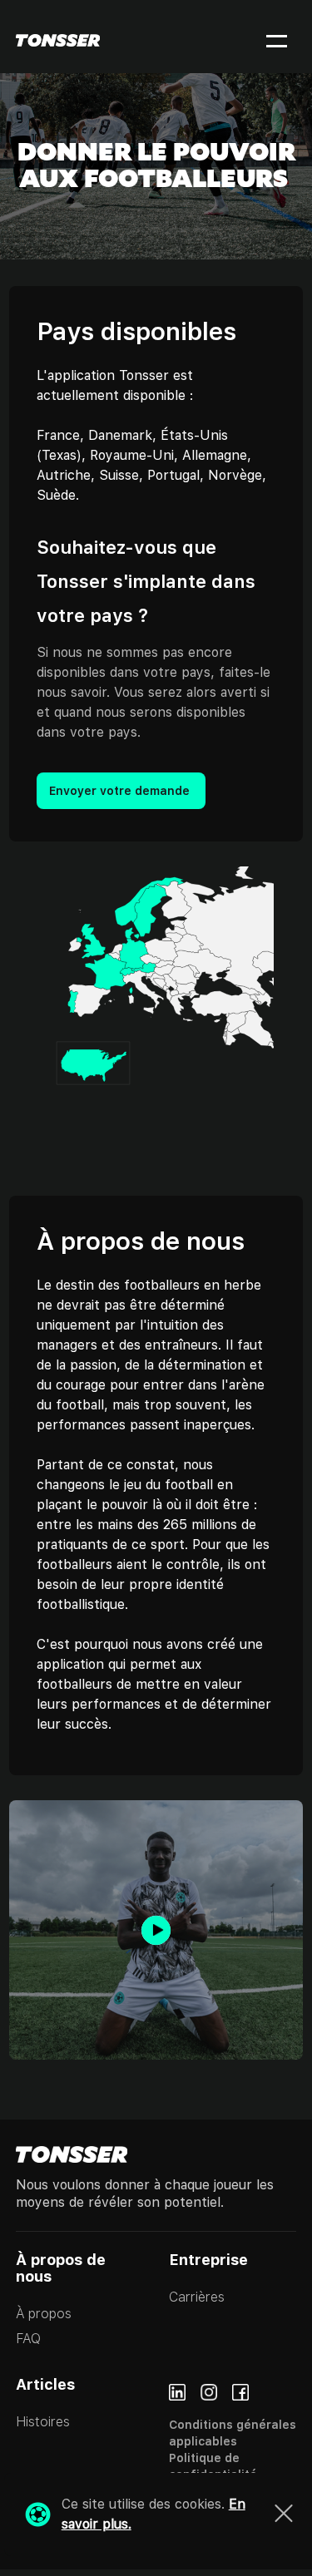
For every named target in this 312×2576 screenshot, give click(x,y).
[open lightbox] (156, 1930)
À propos (45, 2314)
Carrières (197, 2297)
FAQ (28, 2339)
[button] (266, 40)
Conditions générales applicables (233, 2433)
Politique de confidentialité (213, 2466)
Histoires (43, 2422)
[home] (58, 40)
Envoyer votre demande (121, 791)
